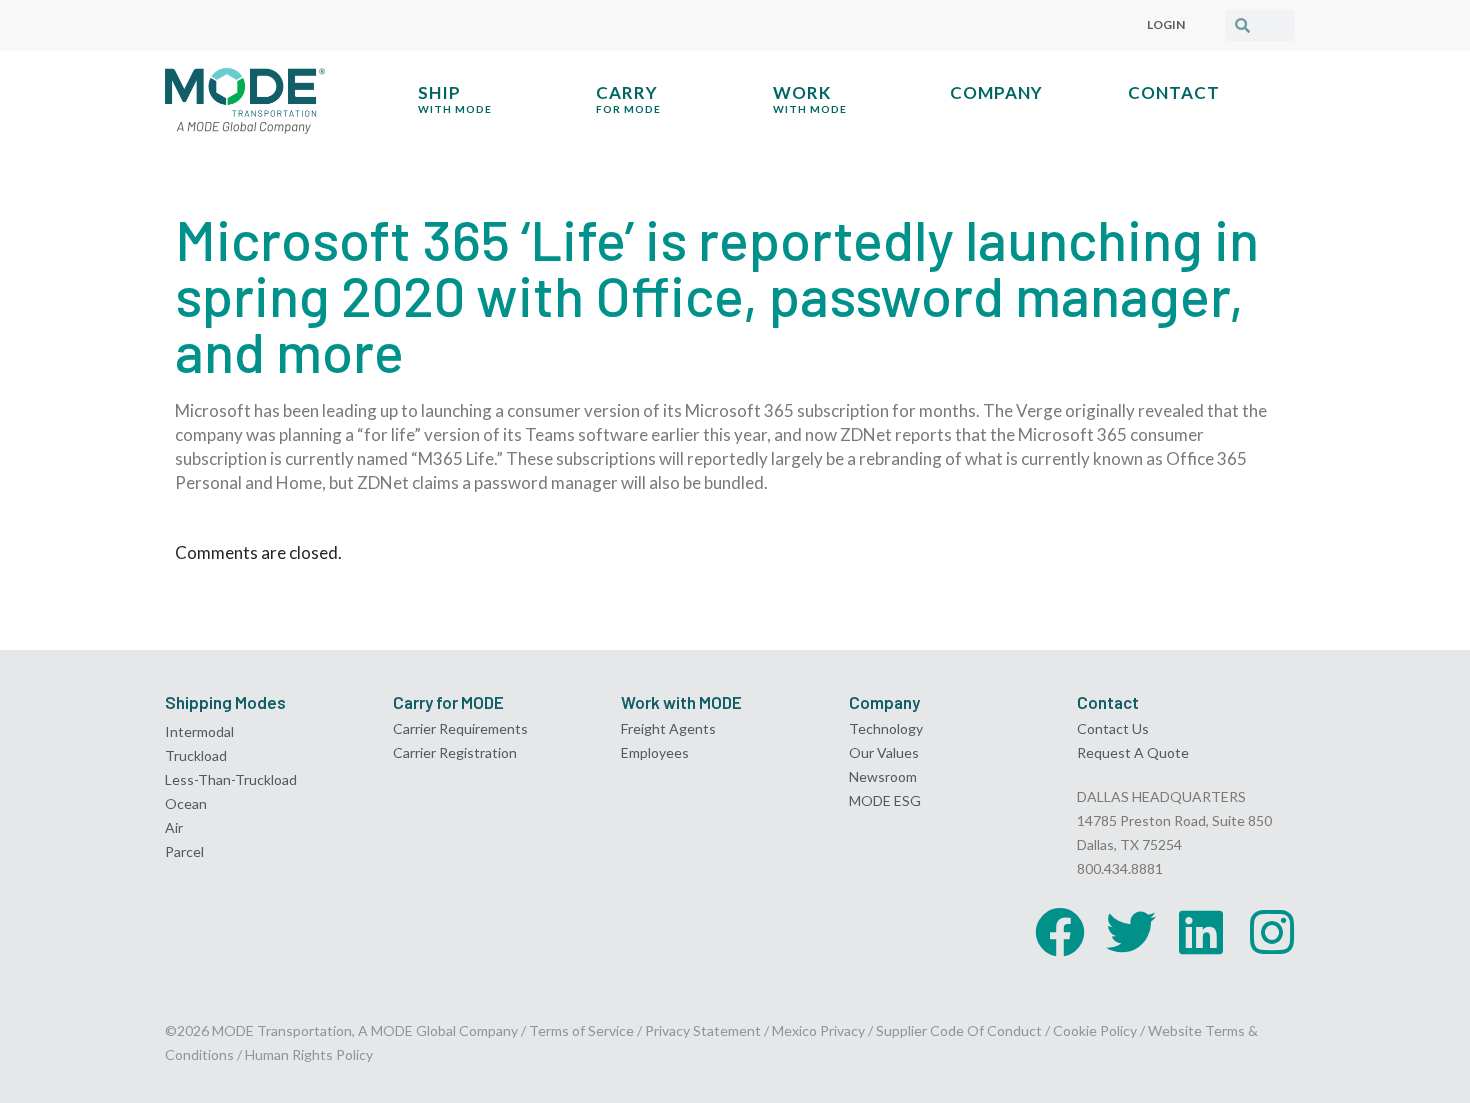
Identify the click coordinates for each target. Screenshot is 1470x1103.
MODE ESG (885, 800)
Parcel (184, 851)
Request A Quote (1133, 752)
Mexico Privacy (818, 1030)
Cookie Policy (1095, 1030)
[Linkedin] (1201, 932)
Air (174, 827)
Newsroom (883, 776)
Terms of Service (581, 1030)
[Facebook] (1060, 932)
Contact (1174, 92)
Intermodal (199, 731)
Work (810, 98)
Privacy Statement (704, 1030)
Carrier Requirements (460, 728)
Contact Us (1113, 728)
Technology (886, 728)
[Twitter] (1131, 932)
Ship (455, 98)
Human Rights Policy (309, 1054)
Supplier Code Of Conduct (959, 1030)
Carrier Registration (455, 752)
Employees (655, 752)
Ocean (186, 803)
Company (996, 92)
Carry (628, 98)
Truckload (196, 755)
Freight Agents (668, 728)
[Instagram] (1272, 932)
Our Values (884, 752)
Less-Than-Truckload (231, 779)
